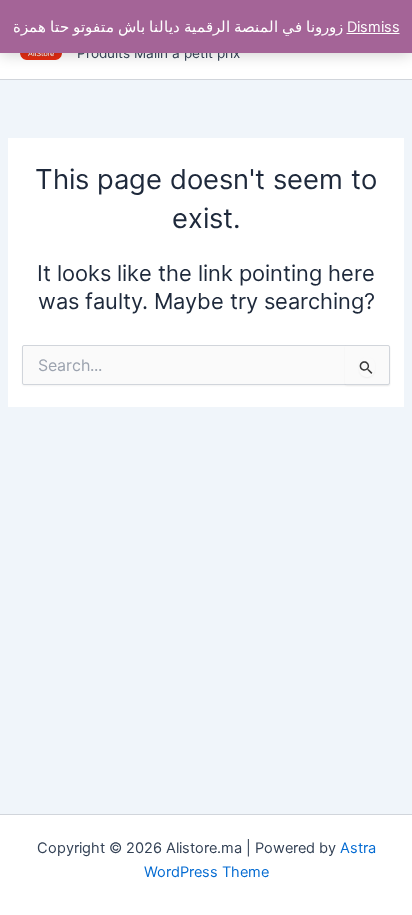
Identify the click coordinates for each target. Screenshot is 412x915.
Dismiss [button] (373, 27)
